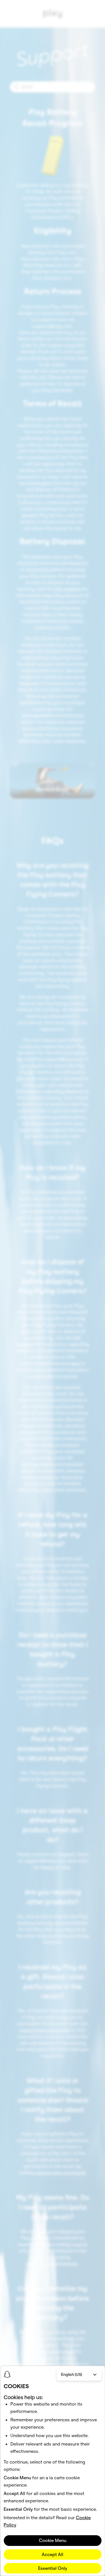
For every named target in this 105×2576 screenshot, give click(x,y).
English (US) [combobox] (72, 2374)
